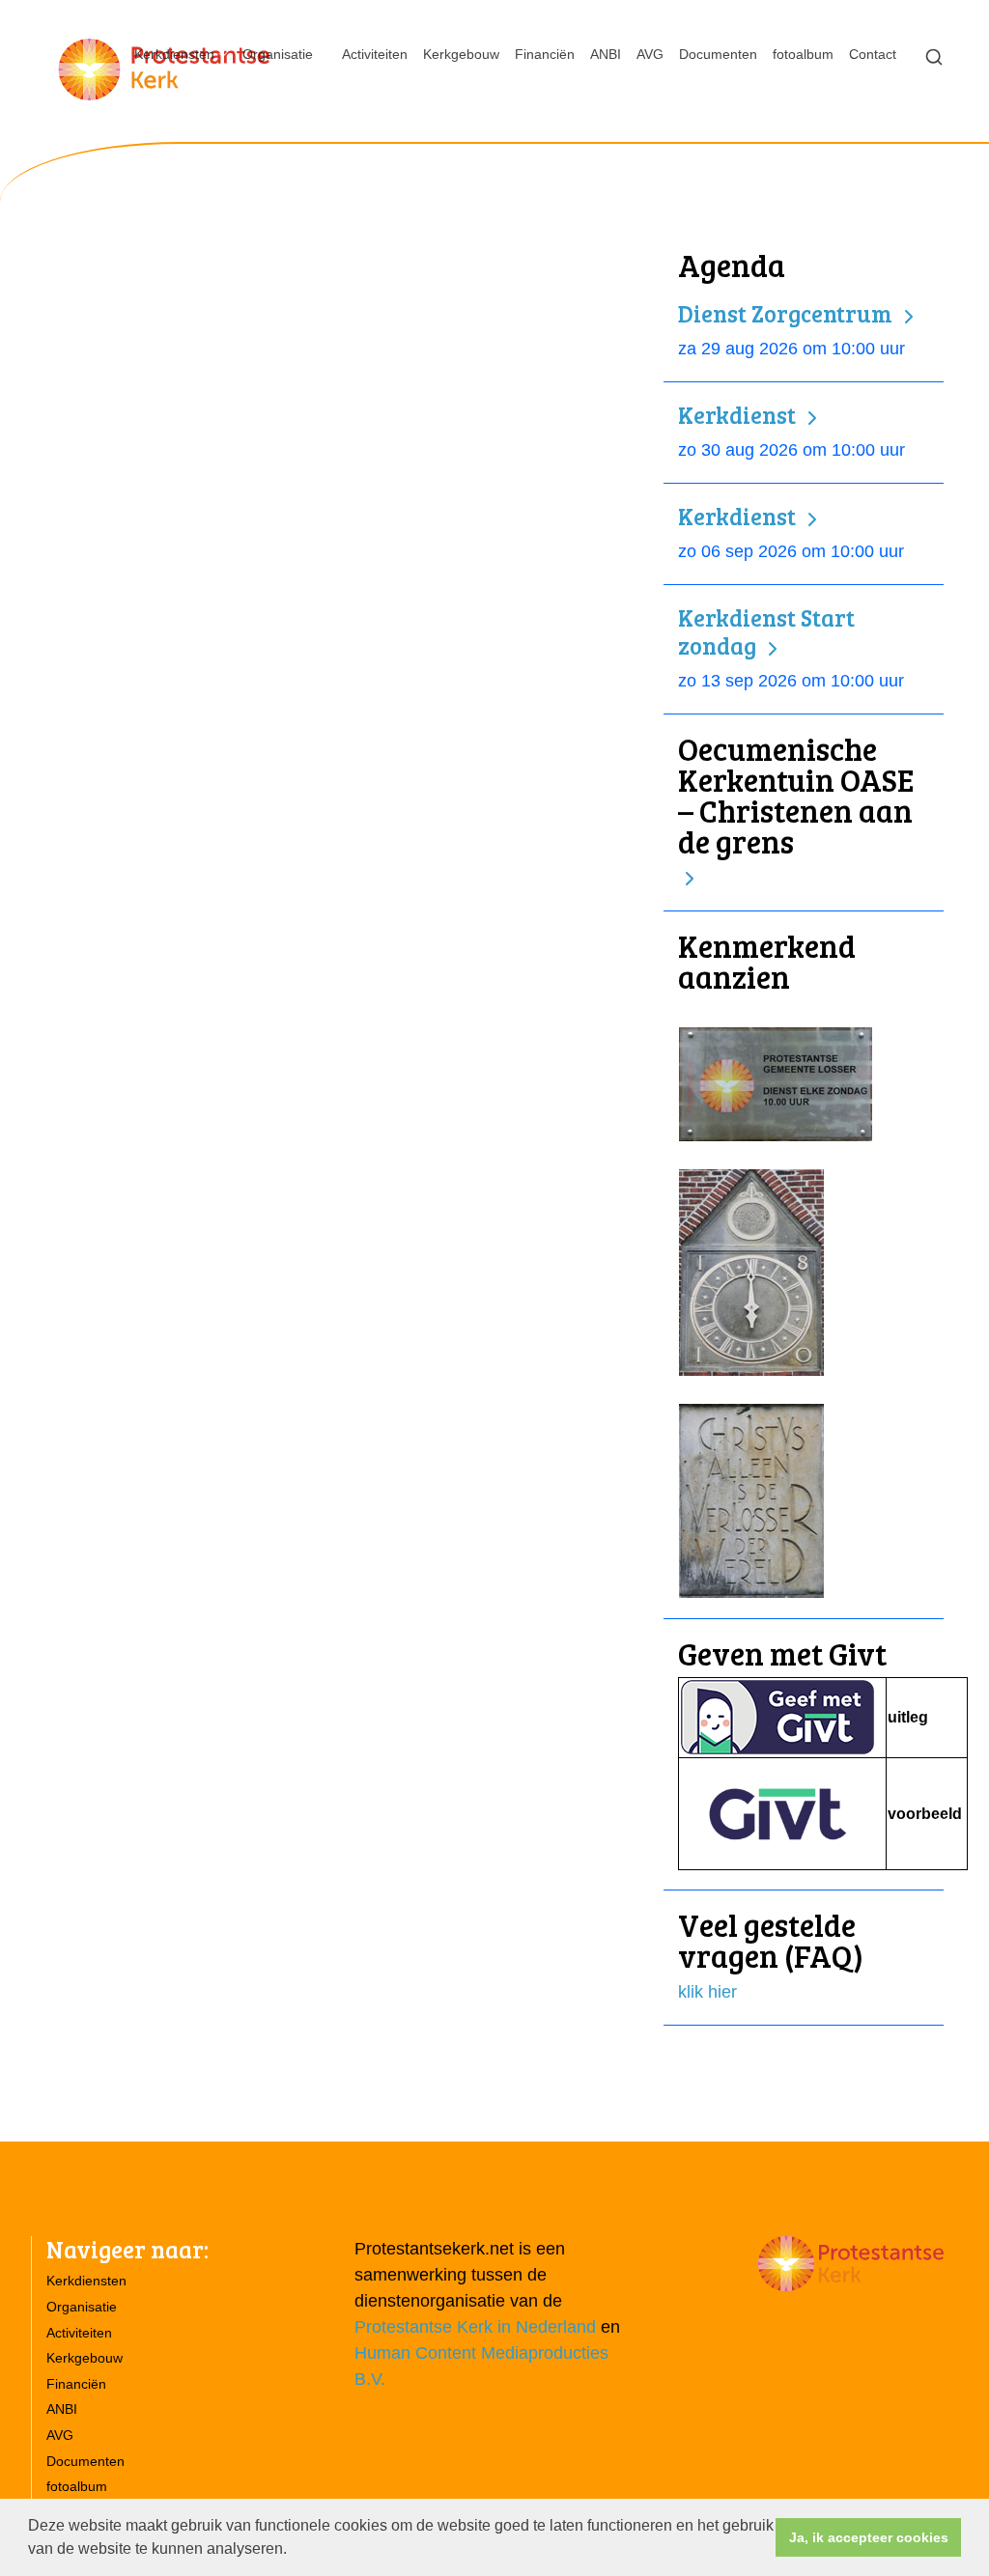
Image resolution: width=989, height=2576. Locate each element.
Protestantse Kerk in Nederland (475, 2327)
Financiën (545, 54)
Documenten (718, 54)
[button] (294, 2551)
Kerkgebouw (461, 54)
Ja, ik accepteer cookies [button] (869, 2537)
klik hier (707, 1992)
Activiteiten (375, 54)
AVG (650, 54)
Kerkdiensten (174, 54)
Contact (873, 54)
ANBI (606, 54)
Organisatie (278, 54)
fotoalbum (803, 54)
